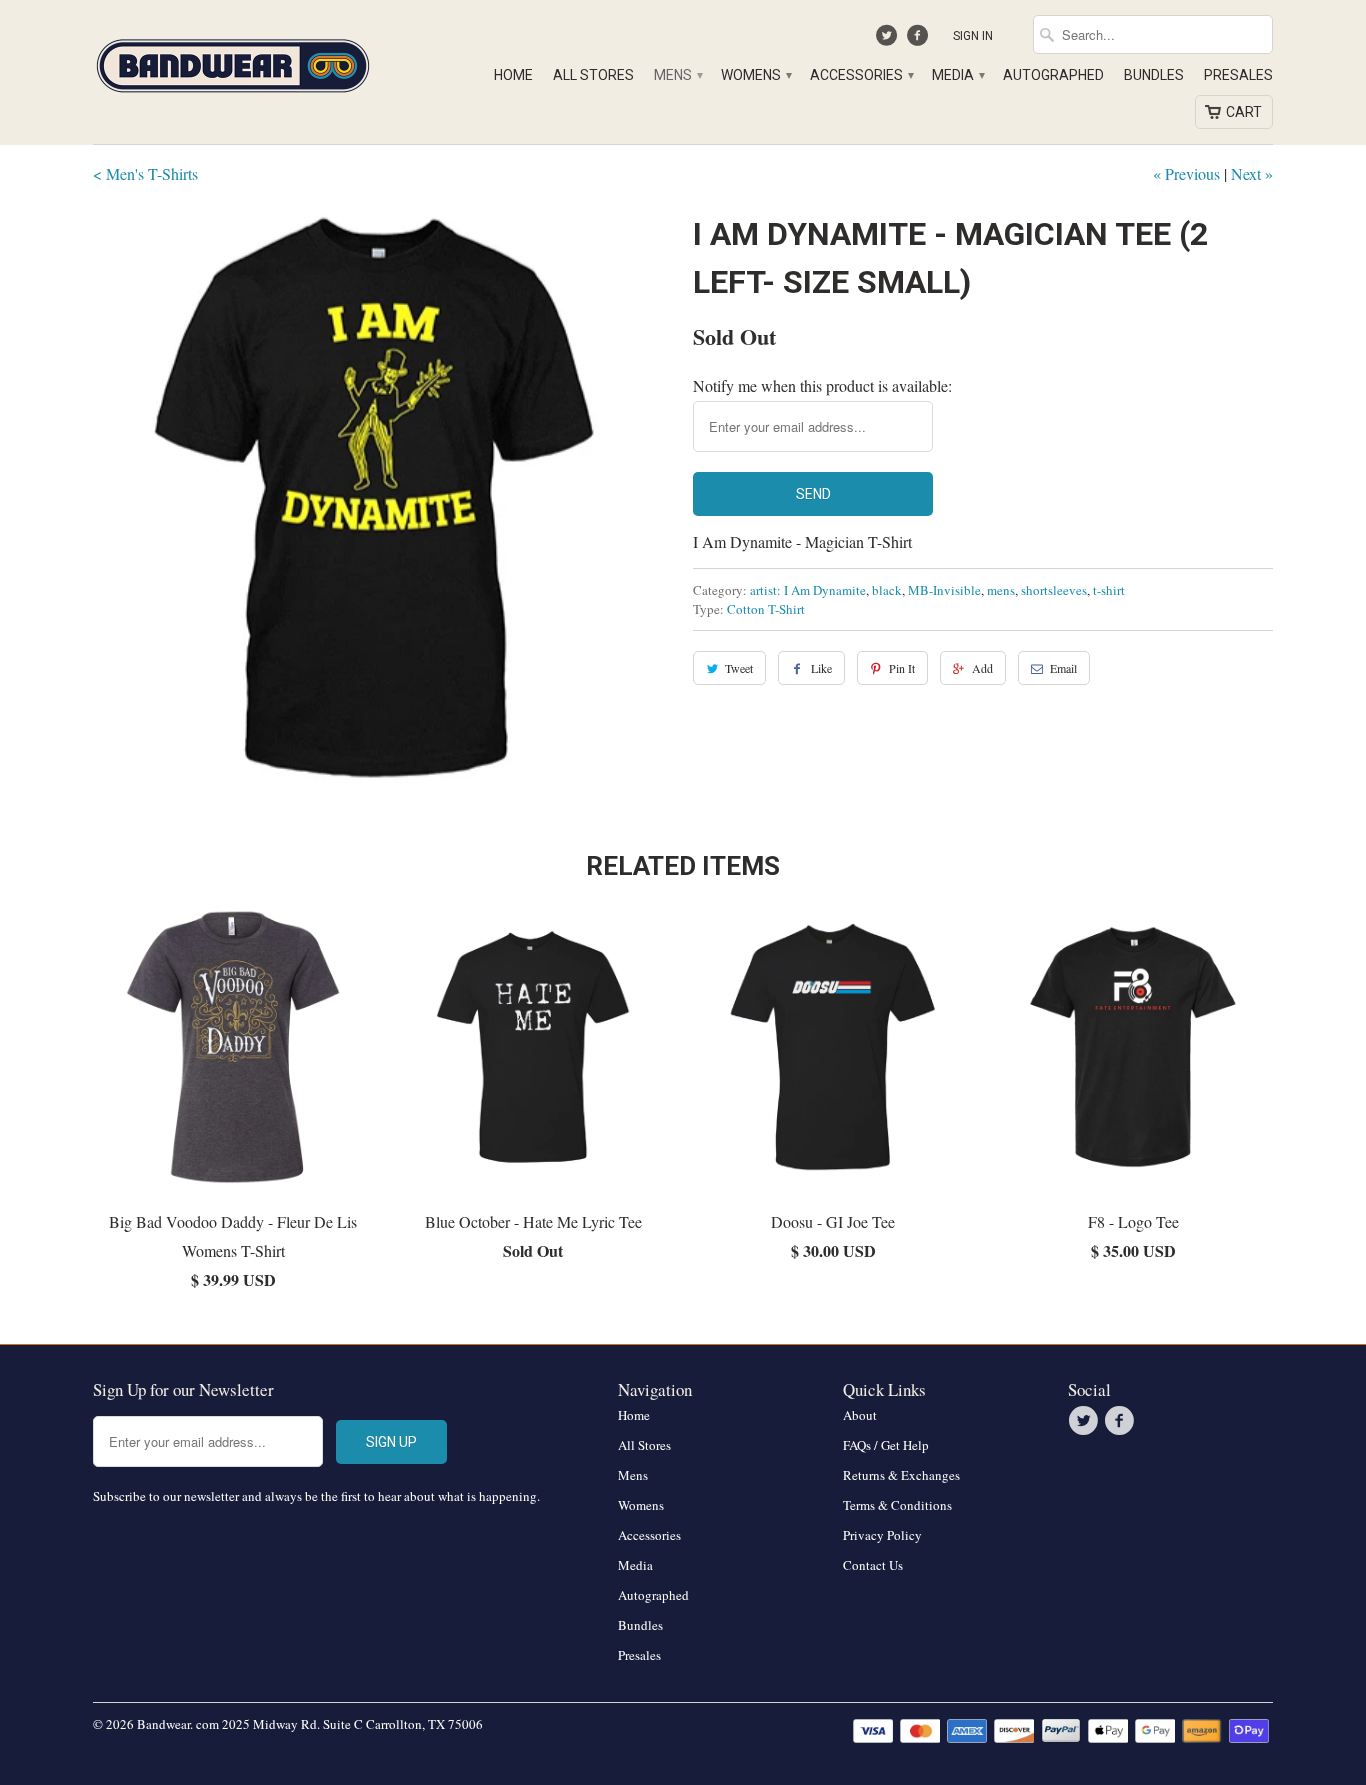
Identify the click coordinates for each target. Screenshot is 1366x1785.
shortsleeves (1054, 590)
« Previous (1186, 173)
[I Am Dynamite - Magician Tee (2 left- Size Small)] (383, 500)
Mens (677, 75)
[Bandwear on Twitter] (889, 40)
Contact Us (873, 1565)
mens (1001, 590)
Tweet (739, 668)
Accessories (861, 75)
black (887, 590)
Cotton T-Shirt (766, 609)
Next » (1252, 173)
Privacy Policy (882, 1535)
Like (821, 668)
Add (982, 668)
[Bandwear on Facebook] (919, 40)
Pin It (902, 668)
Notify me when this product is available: (822, 385)
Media (957, 75)
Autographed (1053, 75)
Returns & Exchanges (901, 1475)
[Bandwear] (233, 62)
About (860, 1415)
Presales (1238, 75)
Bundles (1154, 75)
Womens (755, 75)
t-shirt (1109, 590)
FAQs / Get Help (886, 1445)
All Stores (593, 75)
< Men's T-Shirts (145, 173)
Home (513, 75)
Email (1063, 668)
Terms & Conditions (897, 1505)
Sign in (973, 36)
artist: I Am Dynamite (808, 590)
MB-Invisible (944, 590)
